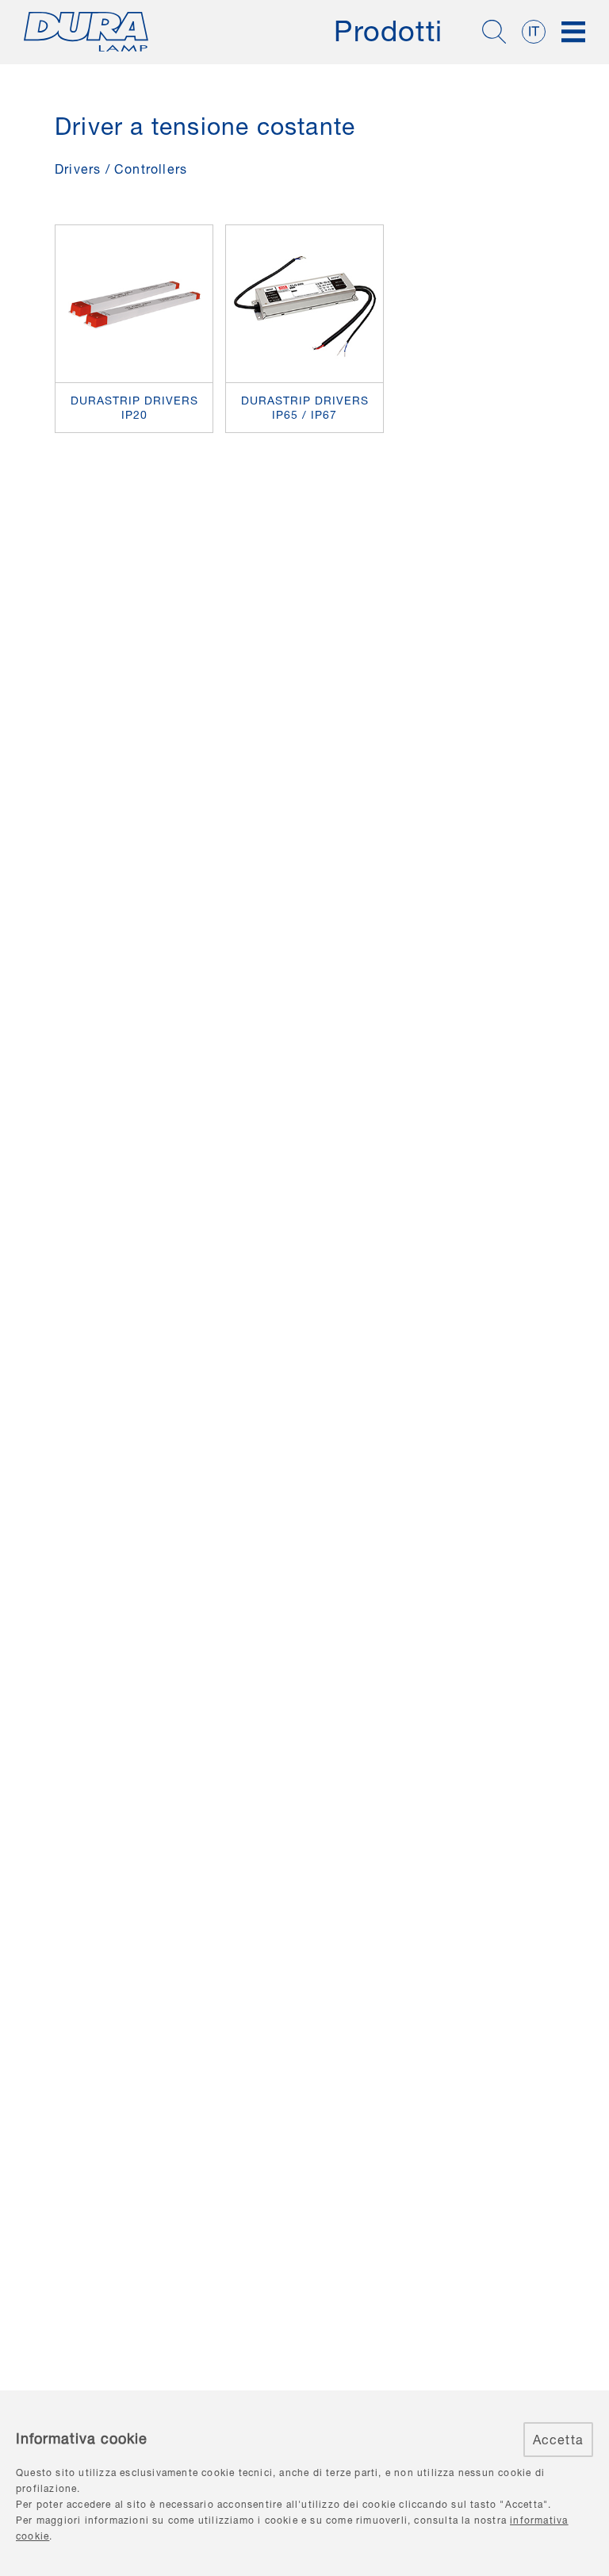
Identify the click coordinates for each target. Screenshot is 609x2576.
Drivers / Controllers (121, 169)
